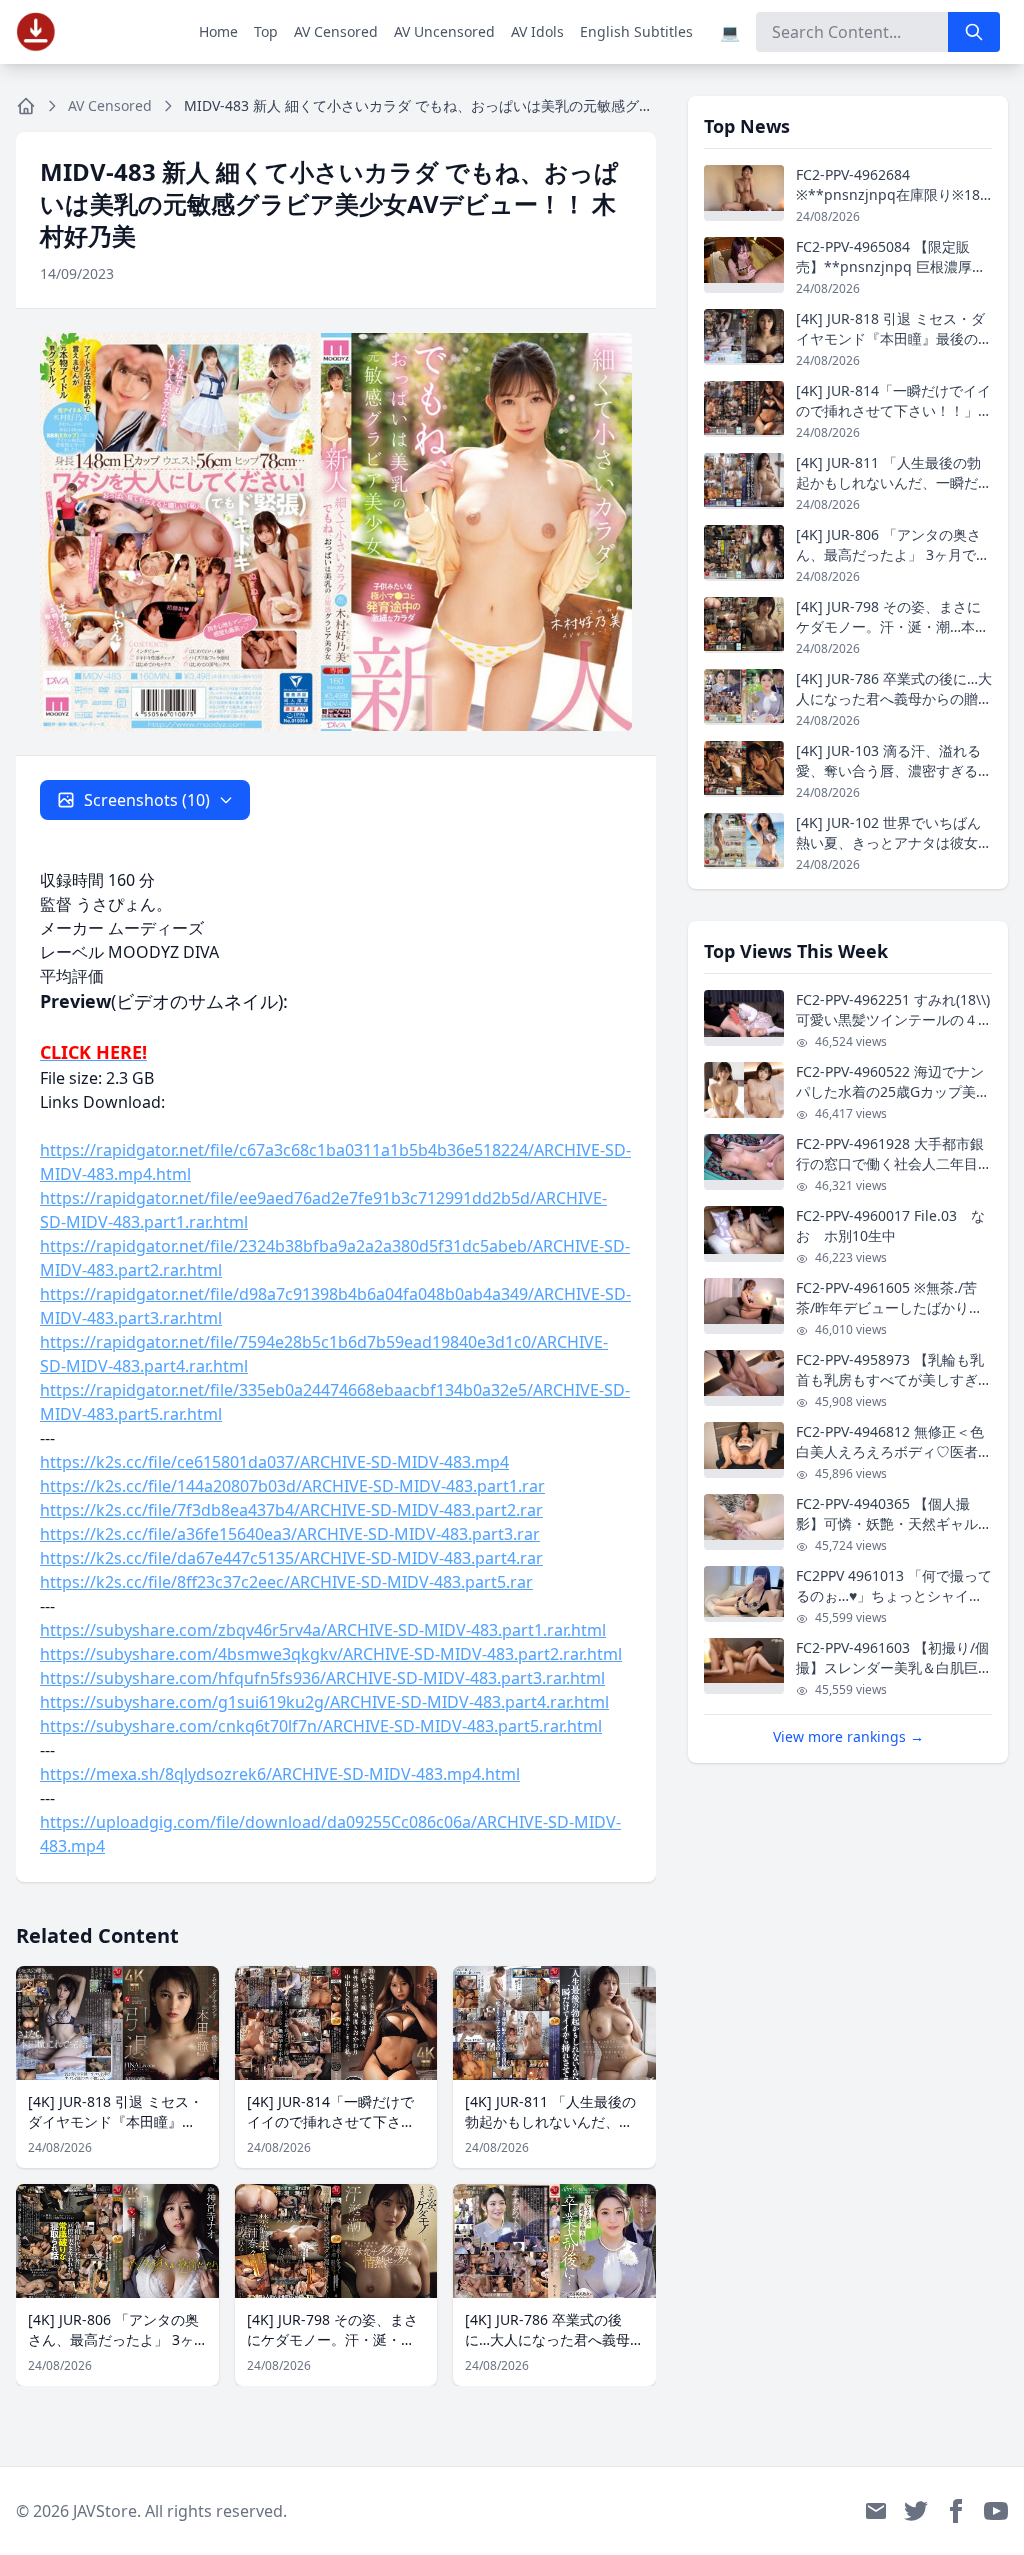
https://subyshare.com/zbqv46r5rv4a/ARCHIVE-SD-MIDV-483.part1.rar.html (323, 1630)
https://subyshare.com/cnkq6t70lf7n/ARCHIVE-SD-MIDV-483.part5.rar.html (321, 1726)
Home (218, 31)
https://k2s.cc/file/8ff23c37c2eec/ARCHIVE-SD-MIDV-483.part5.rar (286, 1582)
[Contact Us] (876, 2511)
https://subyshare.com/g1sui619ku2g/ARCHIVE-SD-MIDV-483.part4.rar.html (324, 1702)
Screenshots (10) (147, 800)
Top (266, 31)
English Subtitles (636, 31)
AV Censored (336, 31)
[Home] (26, 106)
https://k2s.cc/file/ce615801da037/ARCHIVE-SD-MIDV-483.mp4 (274, 1462)
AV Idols (537, 31)
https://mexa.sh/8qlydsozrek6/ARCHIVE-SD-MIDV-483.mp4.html (280, 1774)
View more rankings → (848, 1736)
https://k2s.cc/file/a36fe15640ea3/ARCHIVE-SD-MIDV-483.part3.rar (290, 1534)
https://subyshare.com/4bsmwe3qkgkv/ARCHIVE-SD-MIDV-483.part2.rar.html (331, 1654)
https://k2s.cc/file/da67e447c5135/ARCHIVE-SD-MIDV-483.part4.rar (291, 1558)
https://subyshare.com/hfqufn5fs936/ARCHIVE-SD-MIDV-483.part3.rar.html (322, 1678)
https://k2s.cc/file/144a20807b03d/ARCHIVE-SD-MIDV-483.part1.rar (292, 1486)
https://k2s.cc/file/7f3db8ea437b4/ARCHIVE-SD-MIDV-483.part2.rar (291, 1510)
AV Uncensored (444, 31)
